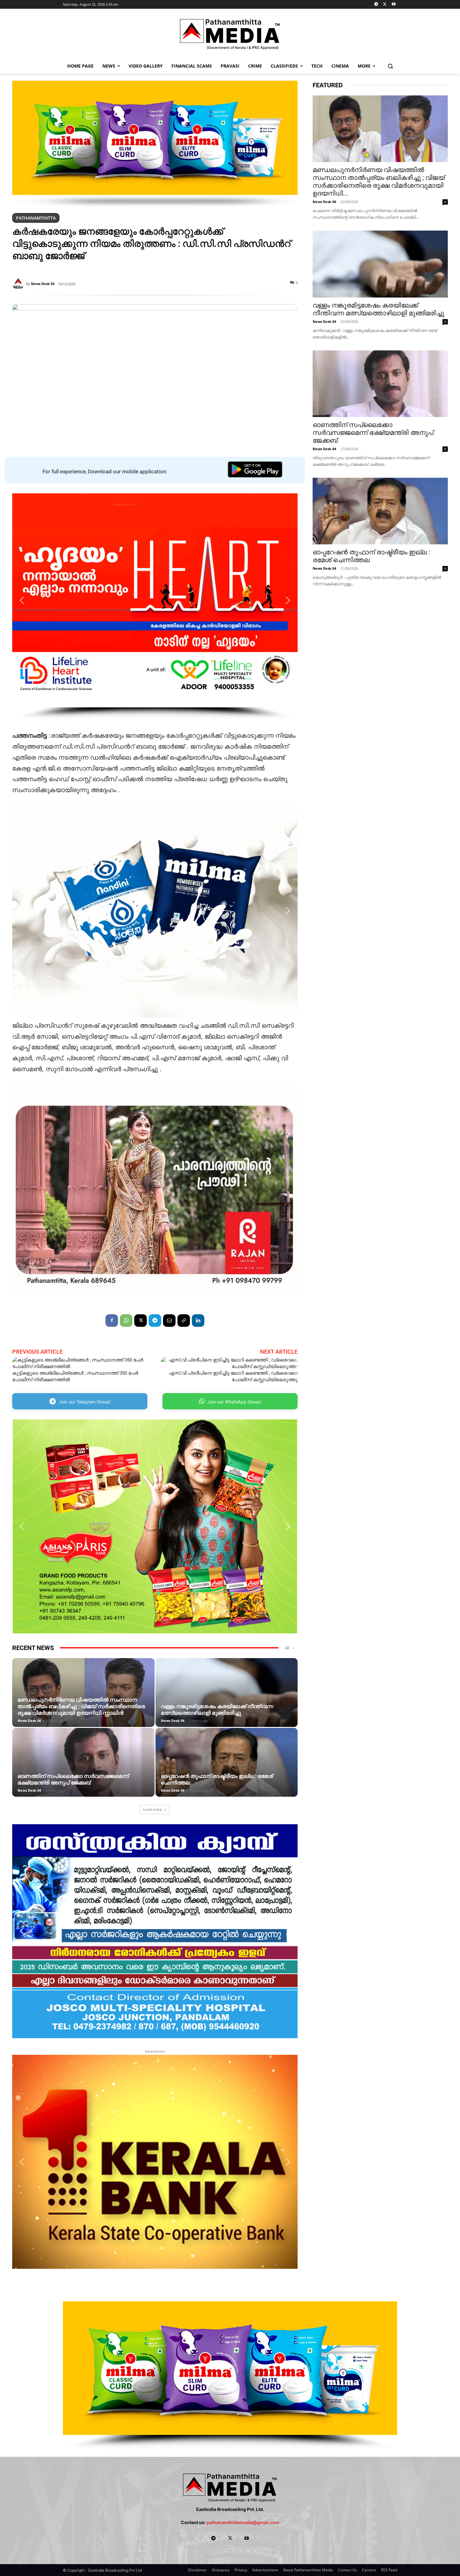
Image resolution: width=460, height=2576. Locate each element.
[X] (385, 5)
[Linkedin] (198, 1321)
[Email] (169, 1321)
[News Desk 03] (19, 284)
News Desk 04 (173, 1721)
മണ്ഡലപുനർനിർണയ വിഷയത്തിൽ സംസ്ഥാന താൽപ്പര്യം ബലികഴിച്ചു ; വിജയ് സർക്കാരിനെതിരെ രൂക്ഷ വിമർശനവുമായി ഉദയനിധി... (379, 182)
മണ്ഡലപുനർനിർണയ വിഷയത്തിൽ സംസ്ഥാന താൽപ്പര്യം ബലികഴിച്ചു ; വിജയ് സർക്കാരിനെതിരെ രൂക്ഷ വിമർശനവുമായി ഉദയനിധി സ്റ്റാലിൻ (81, 1706)
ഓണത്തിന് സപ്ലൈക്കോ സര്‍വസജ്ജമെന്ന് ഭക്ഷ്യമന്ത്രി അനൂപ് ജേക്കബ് (73, 1779)
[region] (155, 144)
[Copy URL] (184, 1321)
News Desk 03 (43, 284)
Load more (153, 1809)
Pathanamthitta (36, 218)
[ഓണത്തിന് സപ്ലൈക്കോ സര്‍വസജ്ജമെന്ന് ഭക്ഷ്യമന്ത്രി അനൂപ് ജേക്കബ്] (83, 1772)
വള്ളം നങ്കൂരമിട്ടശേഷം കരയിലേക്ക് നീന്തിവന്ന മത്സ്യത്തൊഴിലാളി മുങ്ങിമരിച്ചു (217, 1710)
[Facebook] (112, 1321)
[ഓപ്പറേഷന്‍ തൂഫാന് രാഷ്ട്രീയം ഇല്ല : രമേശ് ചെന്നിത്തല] (227, 1772)
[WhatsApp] (126, 1321)
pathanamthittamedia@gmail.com (243, 2522)
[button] (390, 66)
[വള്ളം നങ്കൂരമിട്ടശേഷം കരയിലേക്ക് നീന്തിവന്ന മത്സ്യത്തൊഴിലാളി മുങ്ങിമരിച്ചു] (227, 1702)
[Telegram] (376, 5)
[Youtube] (394, 5)
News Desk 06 (29, 1721)
